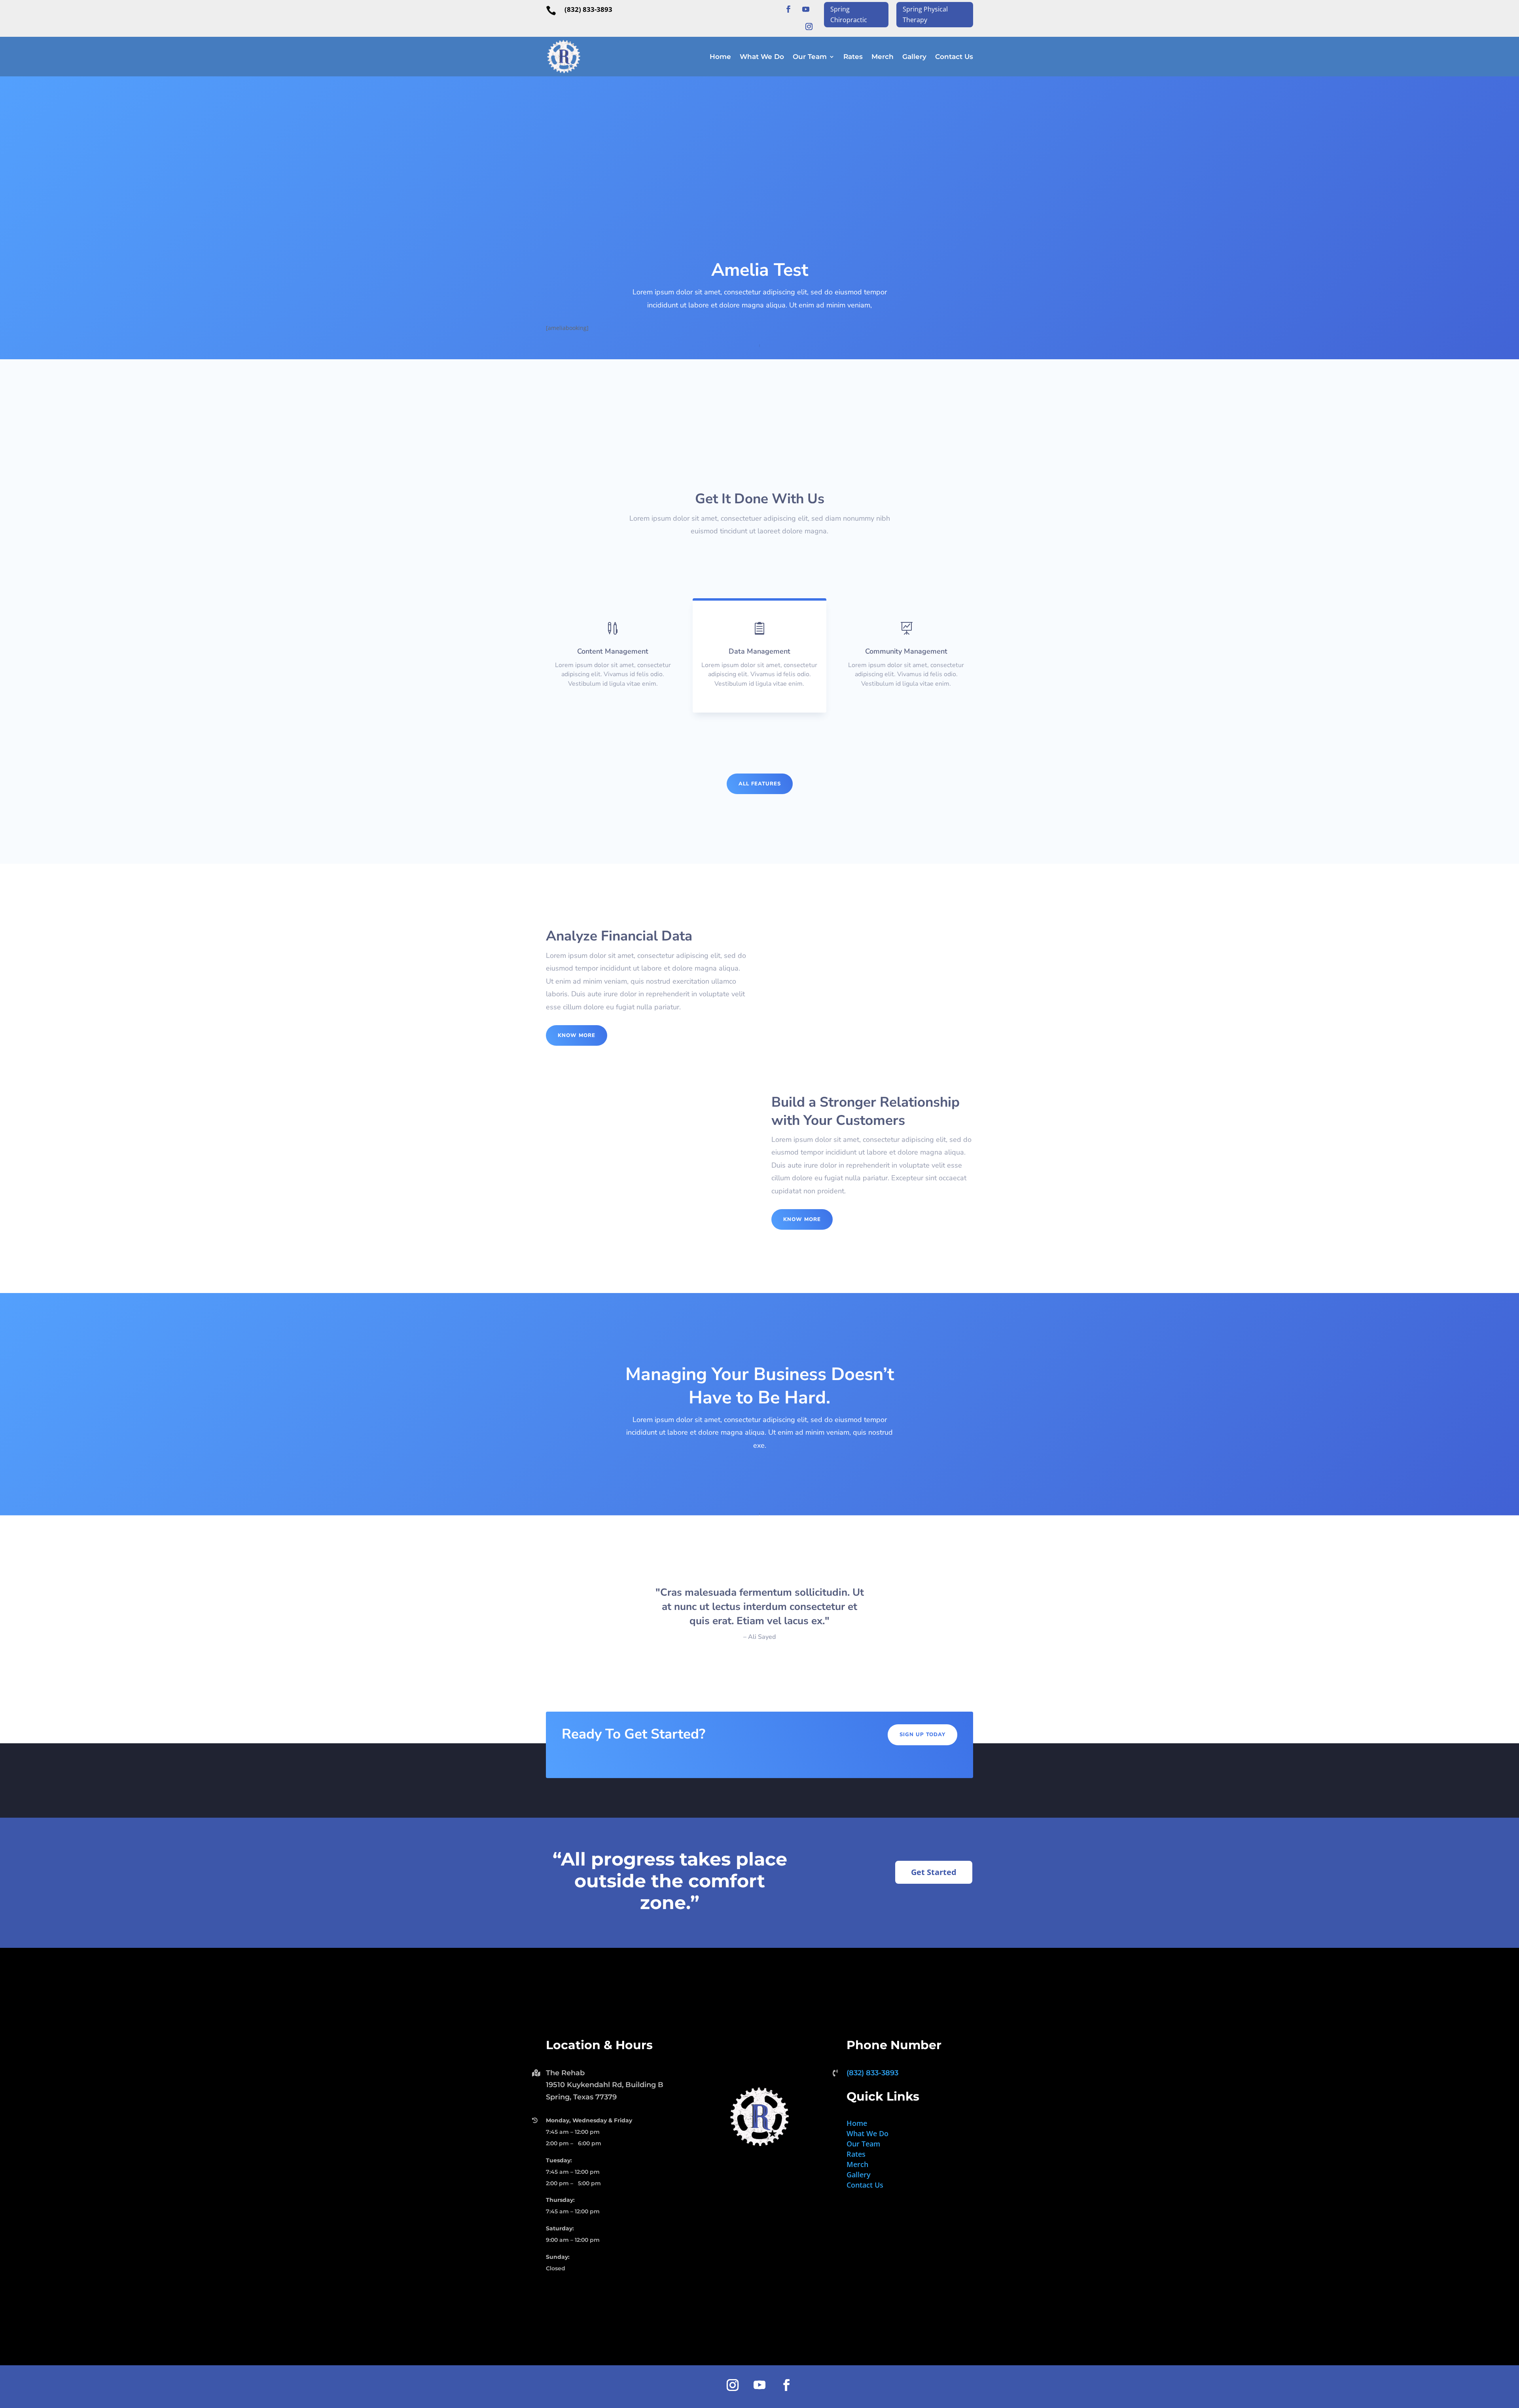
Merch (883, 57)
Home (720, 57)
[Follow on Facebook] (788, 9)
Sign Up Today (922, 1735)
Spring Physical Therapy (925, 14)
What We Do (762, 57)
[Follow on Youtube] (806, 9)
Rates (853, 57)
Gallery (914, 57)
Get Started (934, 1872)
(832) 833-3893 (588, 9)
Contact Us (954, 57)
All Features (760, 784)
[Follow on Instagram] (809, 27)
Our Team (810, 57)
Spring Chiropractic (849, 14)
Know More (577, 1035)
